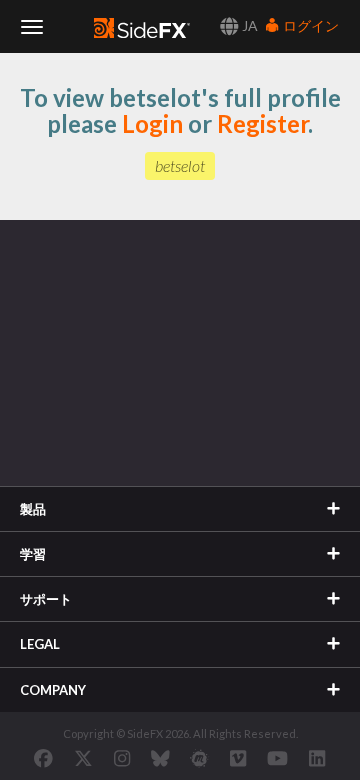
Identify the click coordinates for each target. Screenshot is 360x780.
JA (248, 25)
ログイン (309, 25)
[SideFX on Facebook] (43, 758)
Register (262, 123)
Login (152, 123)
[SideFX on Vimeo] (238, 758)
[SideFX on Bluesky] (160, 758)
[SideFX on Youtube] (277, 758)
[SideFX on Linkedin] (317, 758)
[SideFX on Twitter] (83, 758)
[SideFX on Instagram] (122, 758)
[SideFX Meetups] (199, 758)
